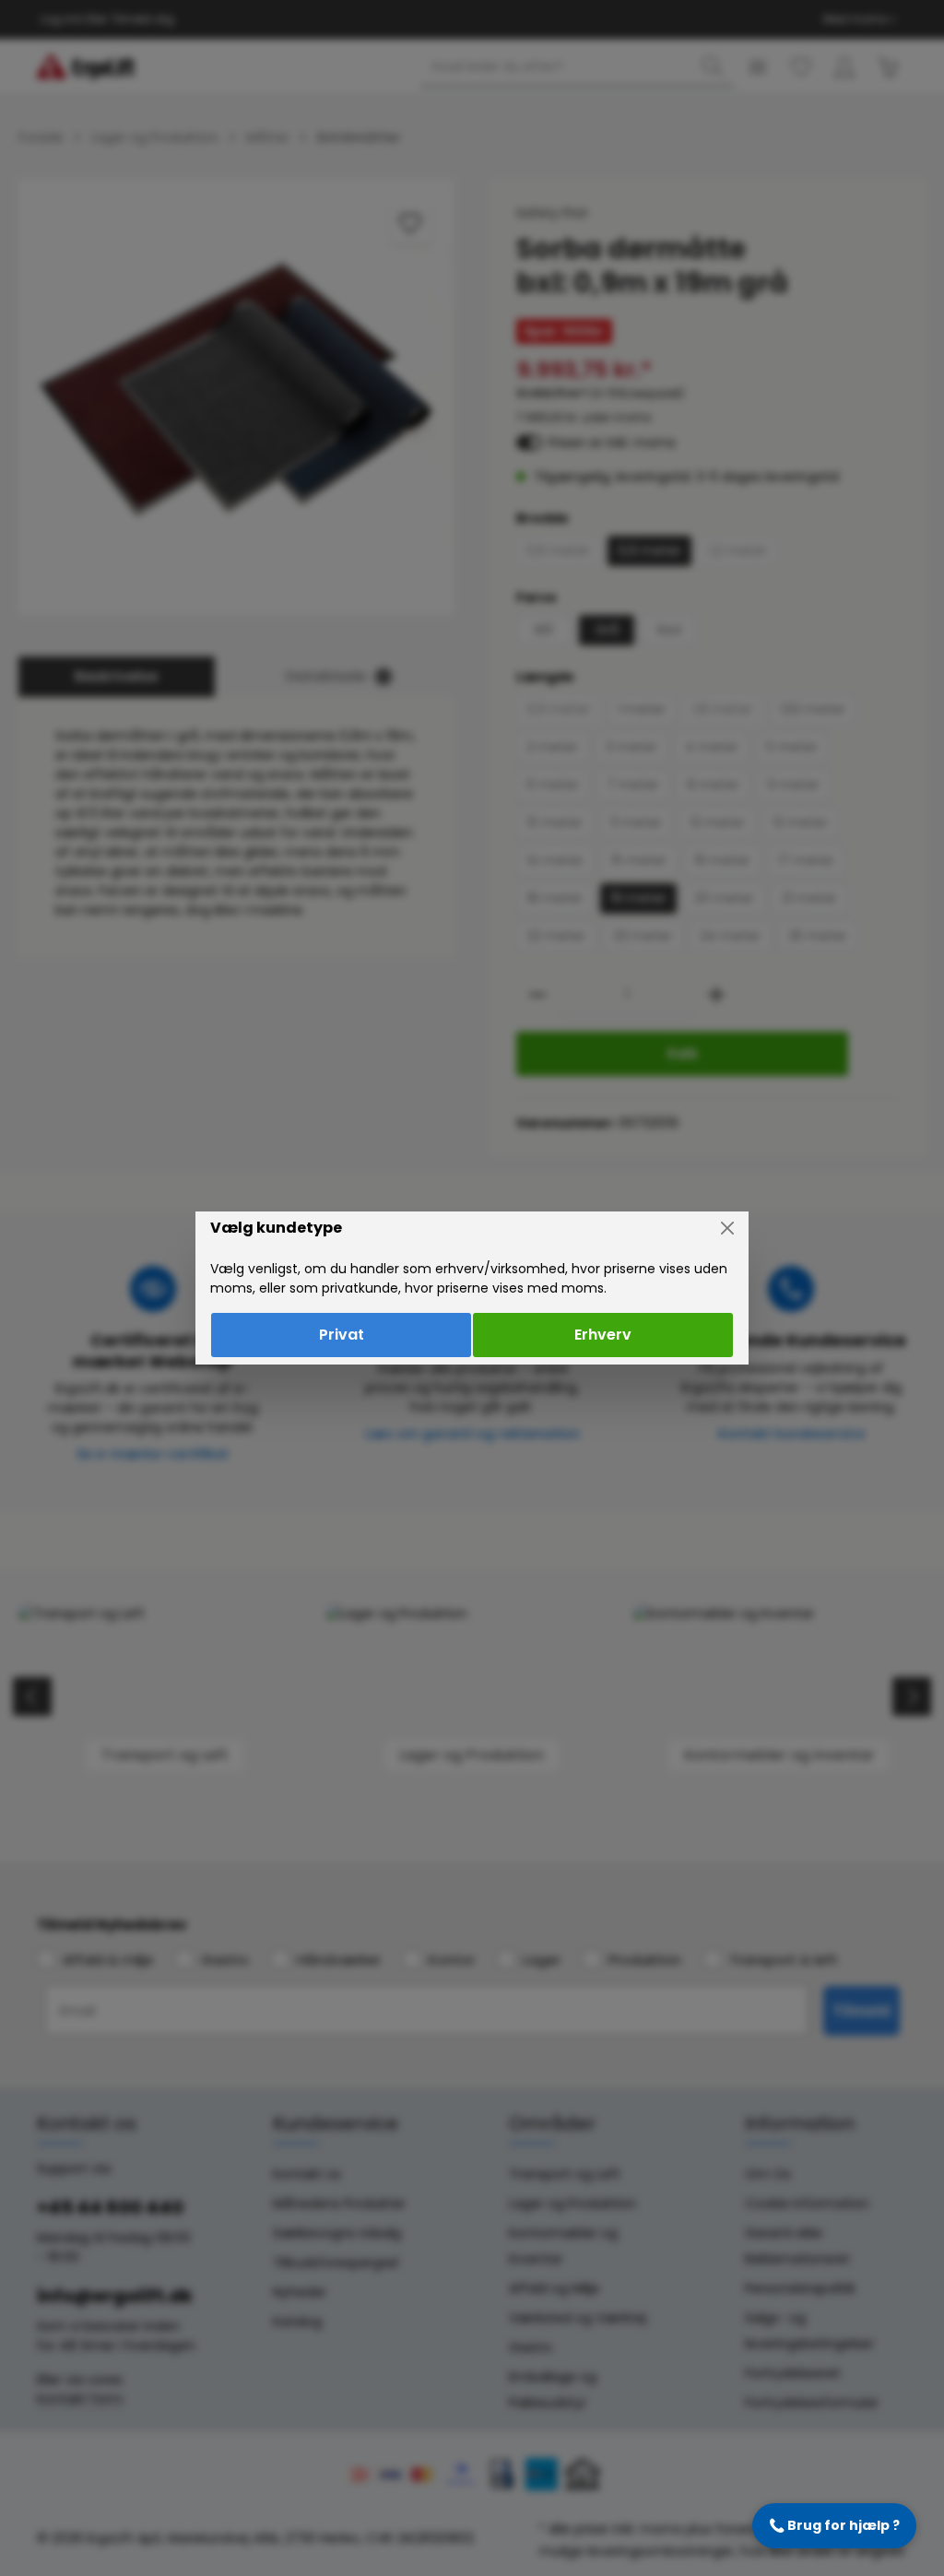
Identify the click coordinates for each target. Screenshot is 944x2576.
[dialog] (472, 1288)
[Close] (727, 1228)
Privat (342, 1335)
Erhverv (603, 1335)
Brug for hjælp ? (834, 2525)
